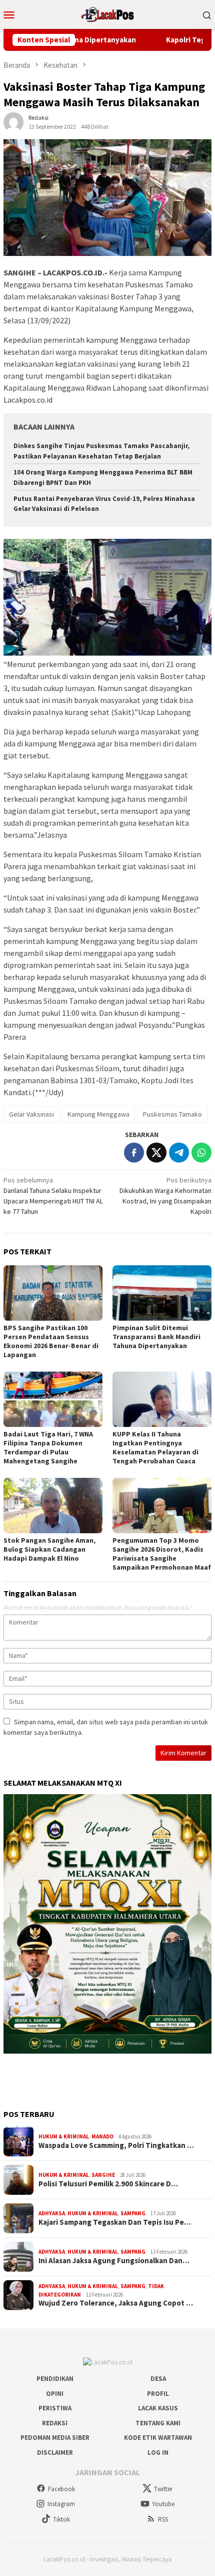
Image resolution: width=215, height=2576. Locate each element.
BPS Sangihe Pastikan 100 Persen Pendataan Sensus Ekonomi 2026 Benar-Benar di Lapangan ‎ (51, 1341)
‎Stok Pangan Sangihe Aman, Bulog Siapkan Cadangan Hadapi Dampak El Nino (49, 1549)
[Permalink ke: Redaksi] (13, 121)
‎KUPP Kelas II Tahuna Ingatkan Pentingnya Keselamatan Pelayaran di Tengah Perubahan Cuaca (155, 1447)
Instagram (61, 2504)
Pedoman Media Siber (55, 2438)
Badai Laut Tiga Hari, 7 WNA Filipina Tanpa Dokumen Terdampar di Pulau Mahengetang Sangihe (48, 1447)
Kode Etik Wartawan (158, 2438)
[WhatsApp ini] (201, 1153)
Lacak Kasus (158, 2408)
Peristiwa (55, 2408)
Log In (158, 2453)
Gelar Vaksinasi (31, 1114)
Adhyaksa (52, 2213)
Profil (158, 2394)
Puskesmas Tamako (172, 1114)
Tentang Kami (158, 2423)
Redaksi (55, 2423)
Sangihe (103, 2175)
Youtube (163, 2504)
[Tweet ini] (156, 1153)
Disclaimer (55, 2453)
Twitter (163, 2489)
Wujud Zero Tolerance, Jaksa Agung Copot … (116, 2303)
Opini (55, 2394)
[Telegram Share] (179, 1153)
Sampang (133, 2213)
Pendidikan (55, 2379)
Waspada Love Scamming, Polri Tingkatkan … (116, 2145)
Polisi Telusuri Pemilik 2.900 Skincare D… (108, 2184)
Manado (102, 2136)
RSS (163, 2519)
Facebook (61, 2489)
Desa (158, 2379)
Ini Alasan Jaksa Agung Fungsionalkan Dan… (114, 2261)
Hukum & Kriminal (64, 2136)
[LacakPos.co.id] (107, 13)
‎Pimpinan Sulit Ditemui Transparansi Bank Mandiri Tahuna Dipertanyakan (156, 1337)
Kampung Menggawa (98, 1114)
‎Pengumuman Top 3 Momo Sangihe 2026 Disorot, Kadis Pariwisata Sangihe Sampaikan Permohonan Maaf (162, 1554)
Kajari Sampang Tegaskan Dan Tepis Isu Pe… (115, 2222)
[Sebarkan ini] (134, 1153)
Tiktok (61, 2519)
